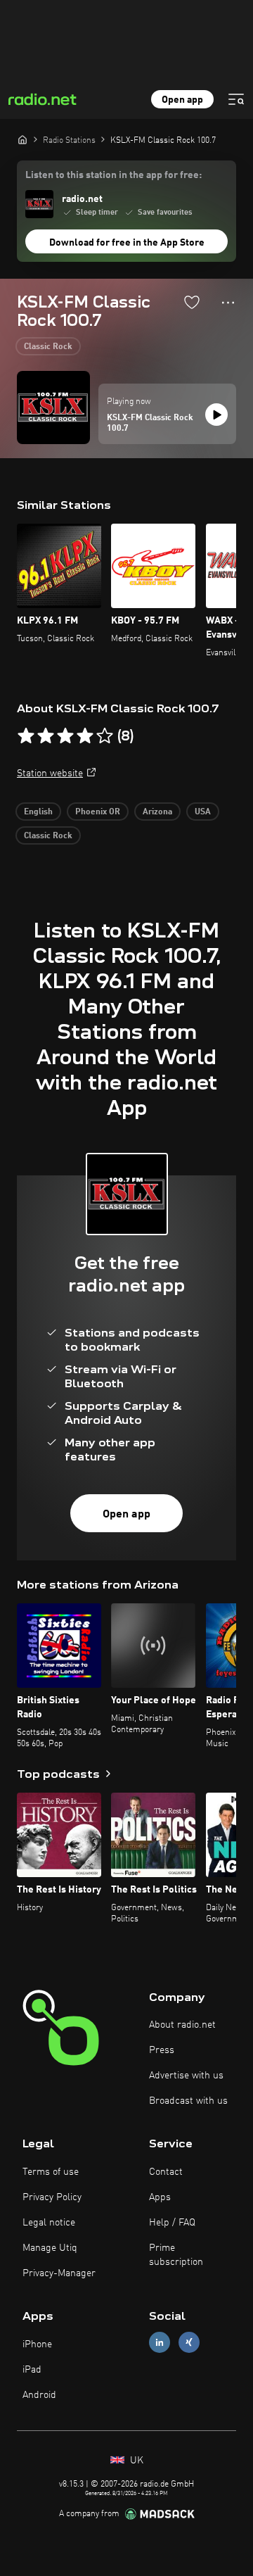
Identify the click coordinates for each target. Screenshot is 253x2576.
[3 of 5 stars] (65, 736)
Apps (160, 2197)
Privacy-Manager (59, 2273)
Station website (50, 774)
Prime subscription (176, 2255)
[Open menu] (236, 99)
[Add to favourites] (192, 302)
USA (203, 812)
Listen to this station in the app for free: (113, 175)
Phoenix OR (98, 812)
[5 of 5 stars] (105, 736)
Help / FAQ (172, 2223)
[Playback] (216, 415)
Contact (166, 2172)
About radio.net (182, 2025)
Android (39, 2395)
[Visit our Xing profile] (189, 2343)
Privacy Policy (52, 2197)
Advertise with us (186, 2076)
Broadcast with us (188, 2101)
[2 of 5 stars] (46, 736)
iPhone (37, 2344)
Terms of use (51, 2172)
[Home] (22, 139)
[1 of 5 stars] (26, 736)
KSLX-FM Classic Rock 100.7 (150, 424)
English (38, 812)
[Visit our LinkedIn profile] (160, 2343)
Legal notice (49, 2223)
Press (162, 2050)
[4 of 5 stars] (85, 736)
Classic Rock (48, 347)
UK (135, 2461)
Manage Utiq (50, 2248)
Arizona (157, 812)
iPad (32, 2370)
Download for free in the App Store (127, 243)
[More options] (228, 303)
